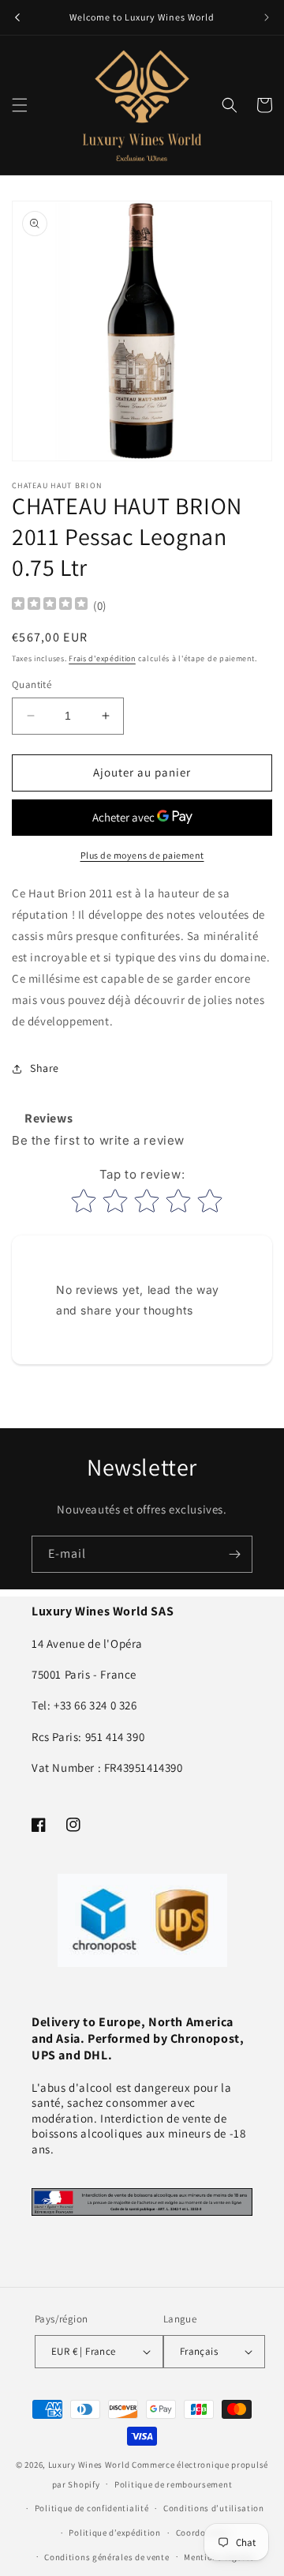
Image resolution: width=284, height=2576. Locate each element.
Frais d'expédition (102, 658)
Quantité (32, 684)
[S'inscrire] (234, 1554)
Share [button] (45, 1068)
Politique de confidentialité (92, 2508)
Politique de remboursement (173, 2484)
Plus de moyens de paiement (142, 855)
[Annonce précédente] (17, 17)
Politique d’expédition (114, 2533)
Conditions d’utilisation (214, 2508)
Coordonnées (203, 2533)
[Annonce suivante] (267, 17)
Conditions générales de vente (106, 2557)
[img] (50, 605)
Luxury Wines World (89, 2465)
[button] (20, 105)
